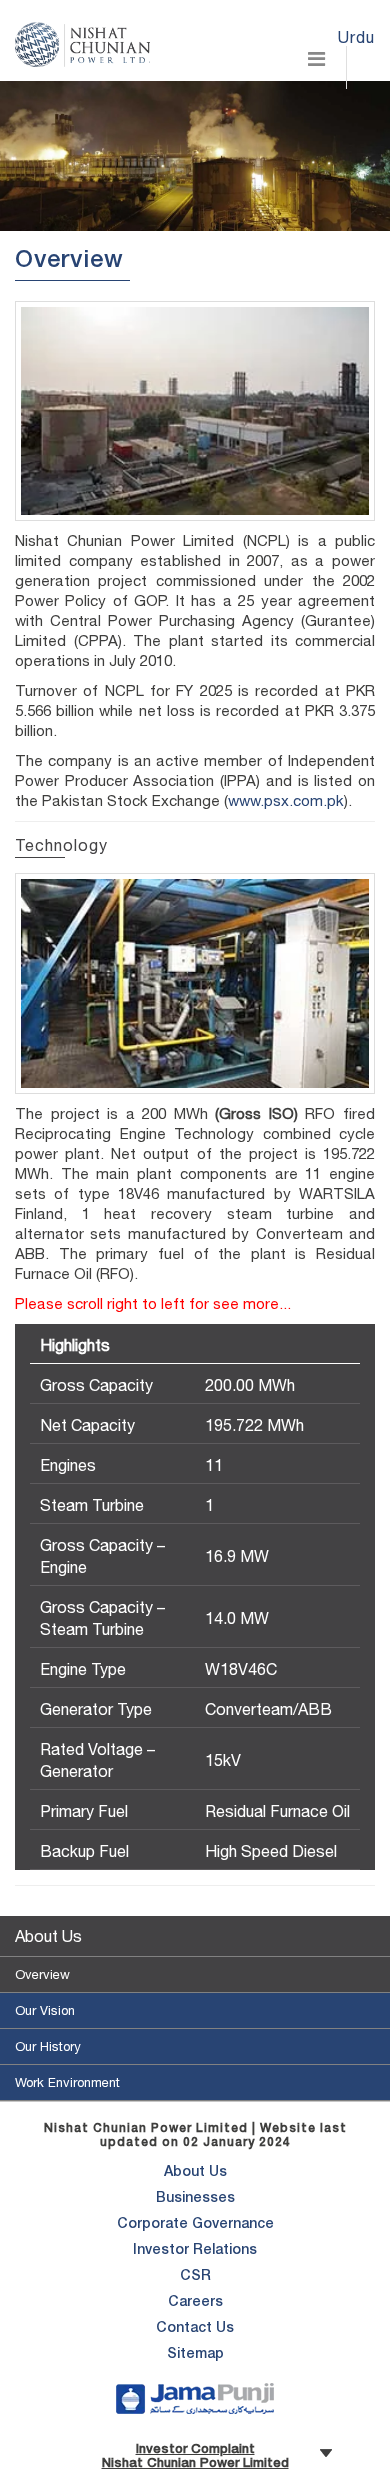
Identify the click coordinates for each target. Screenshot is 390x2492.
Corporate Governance (195, 2225)
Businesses (195, 2199)
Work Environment (67, 2082)
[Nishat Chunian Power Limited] (82, 40)
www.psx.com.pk (286, 800)
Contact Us (195, 2329)
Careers (195, 2303)
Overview (42, 1974)
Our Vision (45, 2010)
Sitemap (195, 2355)
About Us (48, 1936)
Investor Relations (195, 2251)
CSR (195, 2277)
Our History (48, 2046)
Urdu (356, 37)
